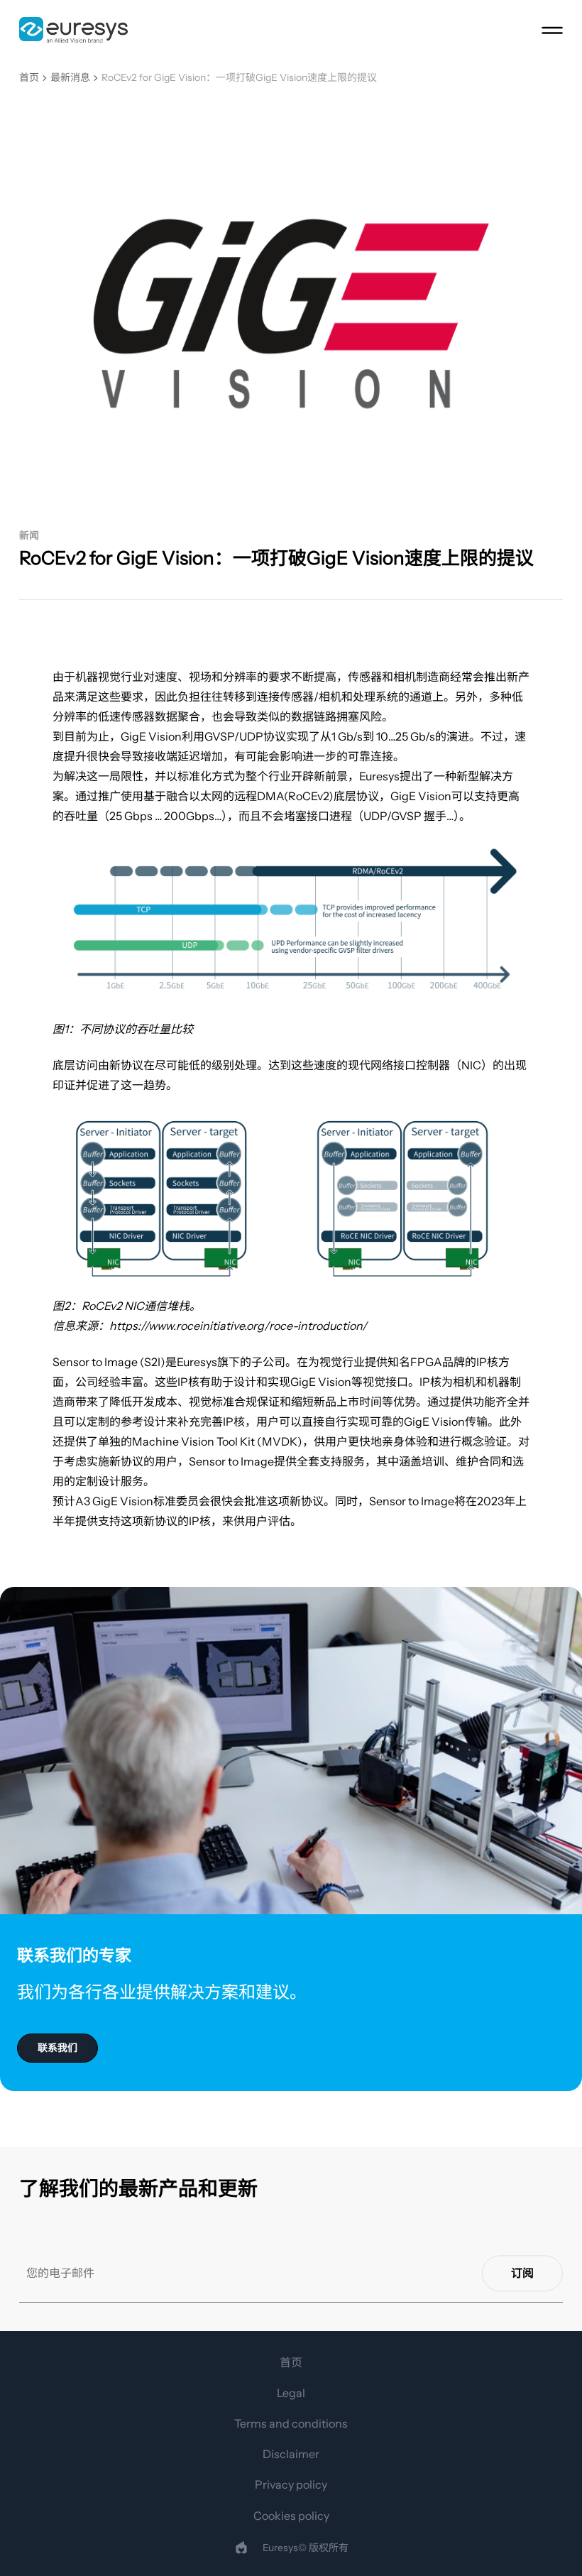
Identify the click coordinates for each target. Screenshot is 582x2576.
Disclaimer (291, 2454)
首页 (29, 78)
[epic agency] (241, 2548)
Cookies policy (291, 2516)
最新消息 (70, 78)
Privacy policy (291, 2484)
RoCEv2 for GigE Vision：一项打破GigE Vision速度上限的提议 (239, 78)
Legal (291, 2393)
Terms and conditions (291, 2423)
